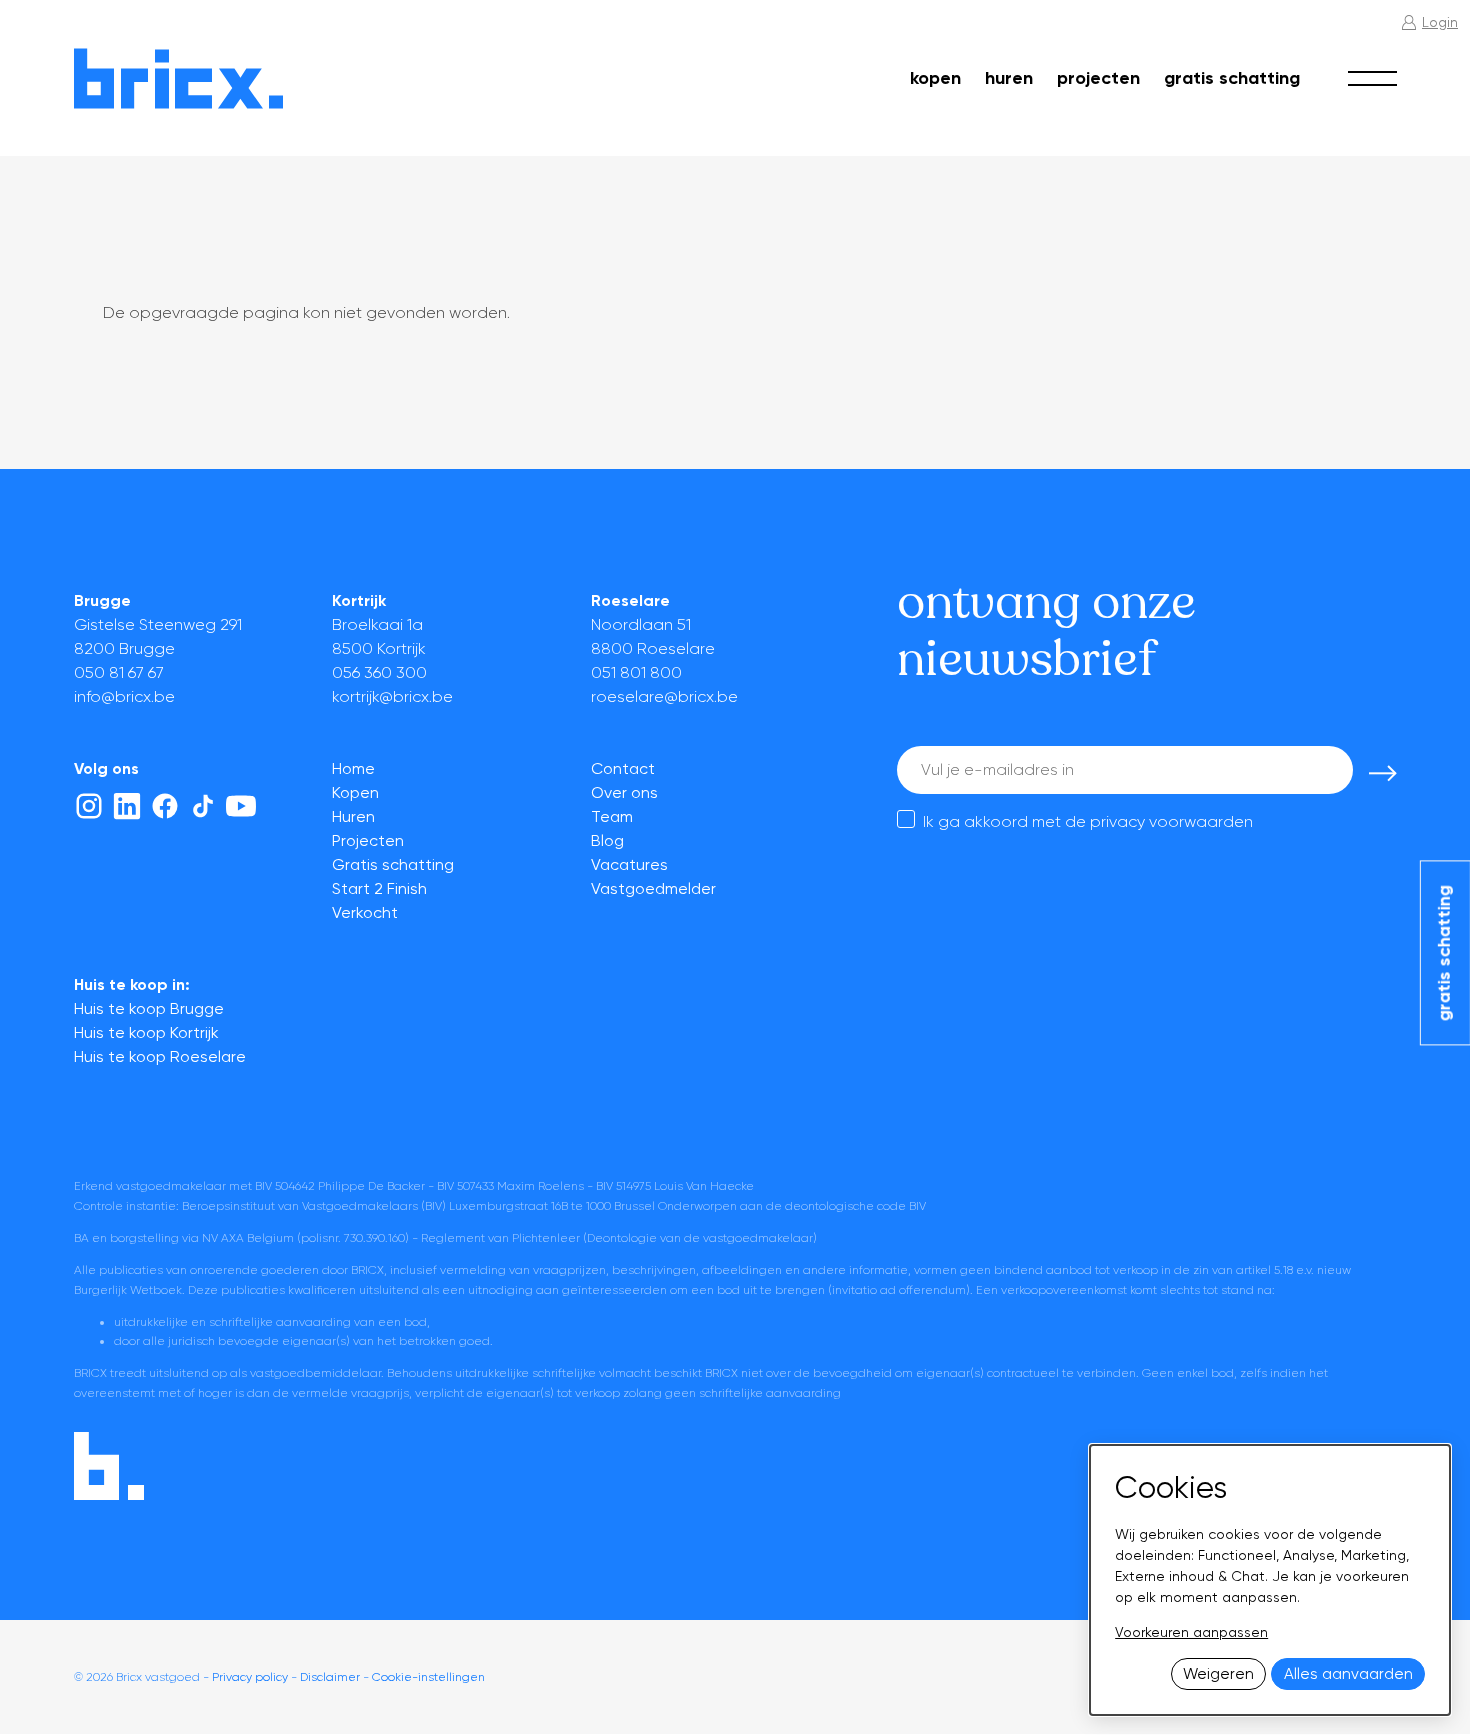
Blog (607, 840)
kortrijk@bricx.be (392, 696)
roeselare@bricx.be (664, 696)
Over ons (624, 792)
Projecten (1098, 78)
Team (612, 816)
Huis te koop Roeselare (160, 1056)
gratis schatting (1444, 953)
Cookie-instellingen (428, 1677)
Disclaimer (330, 1677)
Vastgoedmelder (653, 888)
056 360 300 (379, 672)
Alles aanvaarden (1348, 1674)
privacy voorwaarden (1171, 821)
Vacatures (629, 864)
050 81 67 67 (119, 672)
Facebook (165, 806)
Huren (1009, 78)
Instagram (89, 806)
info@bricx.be (124, 696)
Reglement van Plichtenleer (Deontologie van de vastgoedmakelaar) (619, 1238)
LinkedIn (127, 806)
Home (353, 768)
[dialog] (1270, 1580)
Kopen (935, 78)
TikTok (203, 806)
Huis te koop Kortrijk (146, 1032)
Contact (623, 768)
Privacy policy (250, 1677)
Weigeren (1218, 1674)
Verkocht (365, 912)
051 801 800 (636, 672)
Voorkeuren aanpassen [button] (1191, 1632)
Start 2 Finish (379, 888)
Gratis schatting (1232, 78)
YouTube (241, 806)
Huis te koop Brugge (149, 1008)
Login (1440, 22)
